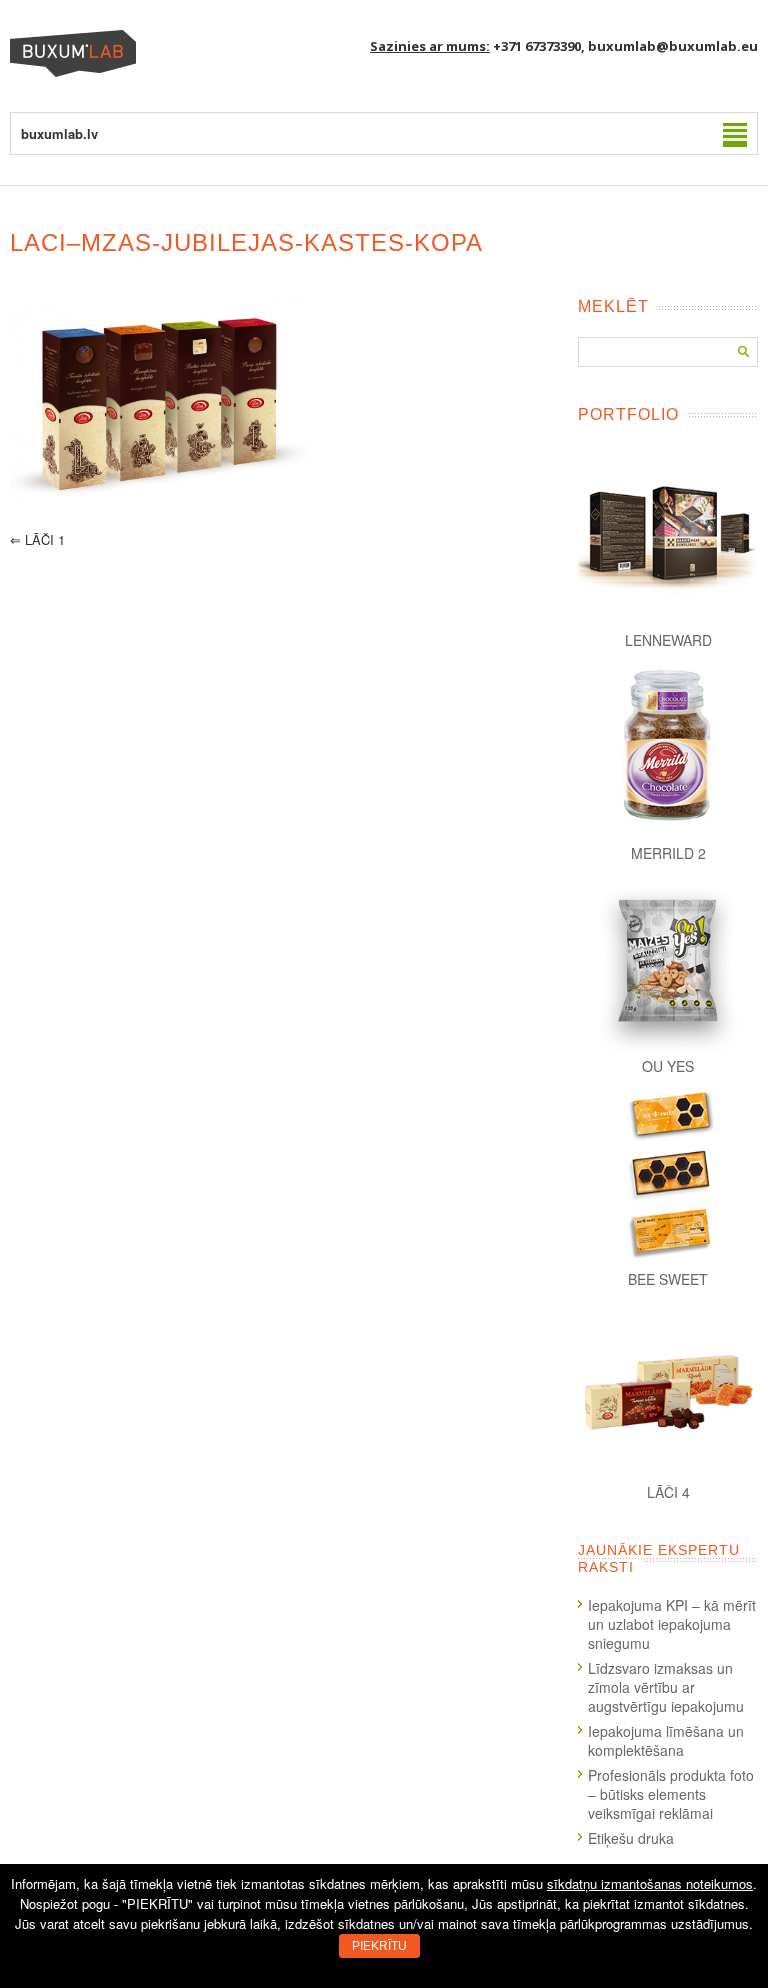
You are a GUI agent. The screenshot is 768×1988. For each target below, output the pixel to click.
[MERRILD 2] (668, 747)
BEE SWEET (668, 1279)
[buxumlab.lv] (73, 71)
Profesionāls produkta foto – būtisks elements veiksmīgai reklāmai (671, 1794)
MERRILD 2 (668, 853)
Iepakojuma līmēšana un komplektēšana (666, 1740)
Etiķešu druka (631, 1838)
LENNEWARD (668, 640)
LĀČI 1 (37, 539)
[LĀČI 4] (668, 1386)
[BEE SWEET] (668, 1173)
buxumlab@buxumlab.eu (673, 46)
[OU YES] (668, 960)
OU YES (668, 1066)
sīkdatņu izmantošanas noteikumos (650, 1883)
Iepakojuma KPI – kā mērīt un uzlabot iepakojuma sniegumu (672, 1624)
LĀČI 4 (668, 1492)
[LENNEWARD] (668, 534)
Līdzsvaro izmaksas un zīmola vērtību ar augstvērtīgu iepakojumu (666, 1687)
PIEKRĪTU (379, 1946)
